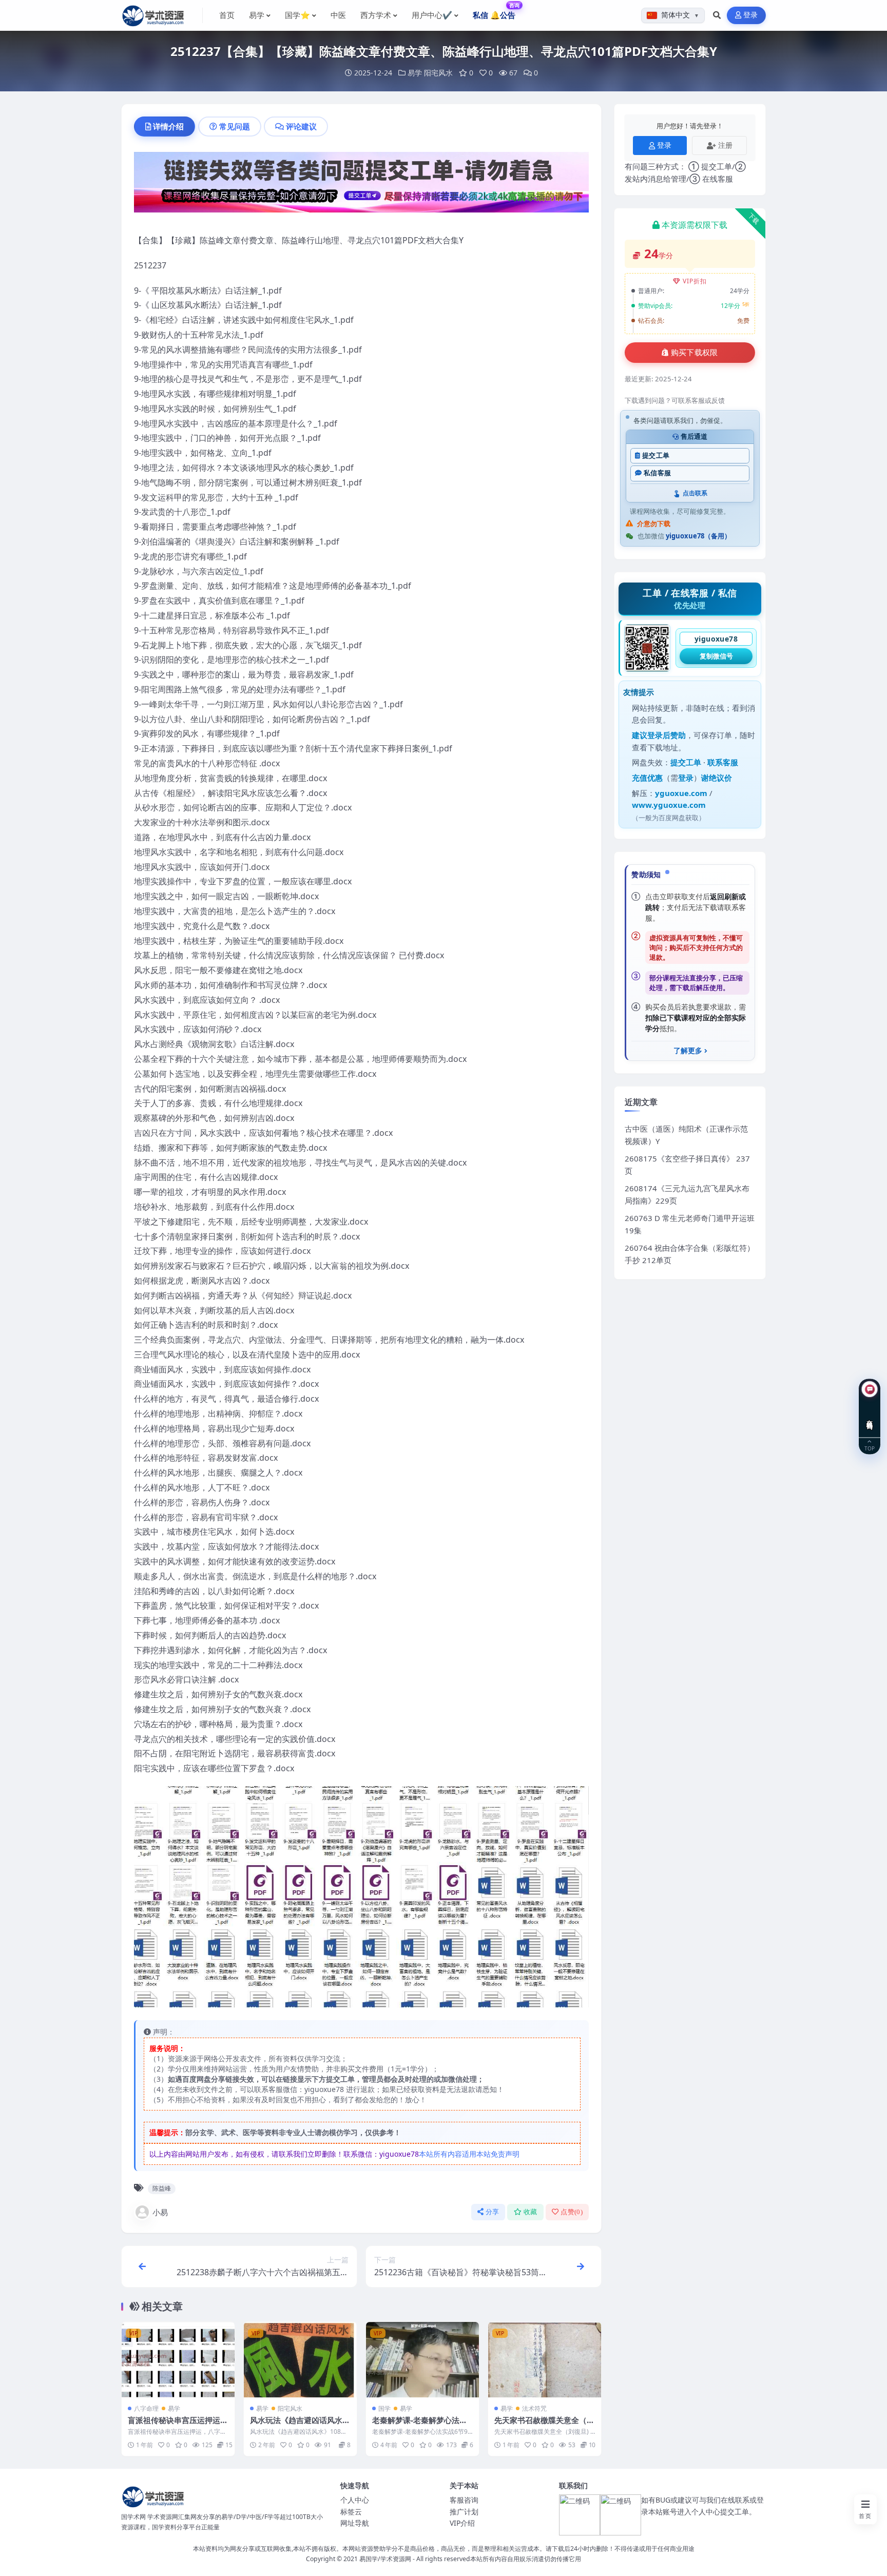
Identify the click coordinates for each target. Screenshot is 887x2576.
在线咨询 (870, 1417)
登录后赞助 (667, 735)
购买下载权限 (695, 353)
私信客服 (657, 473)
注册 (725, 145)
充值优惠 (647, 778)
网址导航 (355, 2523)
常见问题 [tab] (235, 126)
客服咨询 (464, 2500)
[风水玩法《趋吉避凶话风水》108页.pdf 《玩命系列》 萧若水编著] (300, 2360)
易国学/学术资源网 (385, 2559)
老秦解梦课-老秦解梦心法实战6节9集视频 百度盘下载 (420, 2425)
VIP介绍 (462, 2523)
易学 (415, 73)
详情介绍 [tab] (168, 126)
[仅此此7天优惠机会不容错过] (361, 185)
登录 (751, 15)
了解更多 (688, 1051)
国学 (384, 2408)
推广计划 (464, 2512)
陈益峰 (162, 2188)
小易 (160, 2212)
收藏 (531, 2212)
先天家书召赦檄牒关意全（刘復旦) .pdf (544, 2425)
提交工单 (656, 456)
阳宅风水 (438, 73)
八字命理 (146, 2408)
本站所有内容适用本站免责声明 (469, 2154)
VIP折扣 (695, 281)
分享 (493, 2212)
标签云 (351, 2512)
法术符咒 (534, 2408)
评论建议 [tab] (301, 126)
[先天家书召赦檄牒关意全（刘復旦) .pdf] (545, 2360)
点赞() (572, 2212)
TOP (870, 1448)
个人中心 (355, 2500)
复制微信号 (716, 656)
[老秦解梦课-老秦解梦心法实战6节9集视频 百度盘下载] (422, 2360)
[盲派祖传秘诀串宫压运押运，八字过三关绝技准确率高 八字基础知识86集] (178, 2360)
